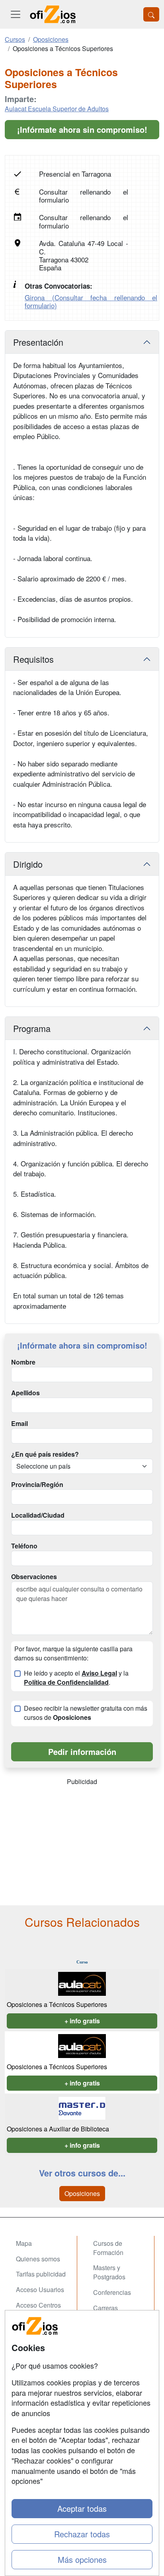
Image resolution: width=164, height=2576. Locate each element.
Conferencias (112, 2292)
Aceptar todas (82, 2508)
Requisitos (33, 659)
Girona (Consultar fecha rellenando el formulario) (91, 301)
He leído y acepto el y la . (76, 1678)
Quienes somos (38, 2259)
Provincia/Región (37, 1485)
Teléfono (24, 1546)
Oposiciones (82, 2193)
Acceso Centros (38, 2305)
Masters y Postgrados (109, 2272)
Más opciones (82, 2559)
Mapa (24, 2243)
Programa (32, 1028)
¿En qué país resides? (45, 1454)
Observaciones (34, 1577)
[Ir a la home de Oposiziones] (53, 14)
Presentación (38, 342)
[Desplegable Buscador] (151, 14)
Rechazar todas (82, 2534)
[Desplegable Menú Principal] (16, 14)
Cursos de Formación (108, 2248)
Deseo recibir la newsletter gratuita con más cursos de (86, 1713)
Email (20, 1424)
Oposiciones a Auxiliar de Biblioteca (58, 2129)
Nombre (23, 1362)
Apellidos (25, 1393)
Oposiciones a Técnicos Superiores (57, 2004)
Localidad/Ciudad (38, 1515)
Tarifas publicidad (41, 2274)
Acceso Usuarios (40, 2289)
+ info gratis (82, 2021)
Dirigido (28, 864)
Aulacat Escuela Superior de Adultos (57, 109)
